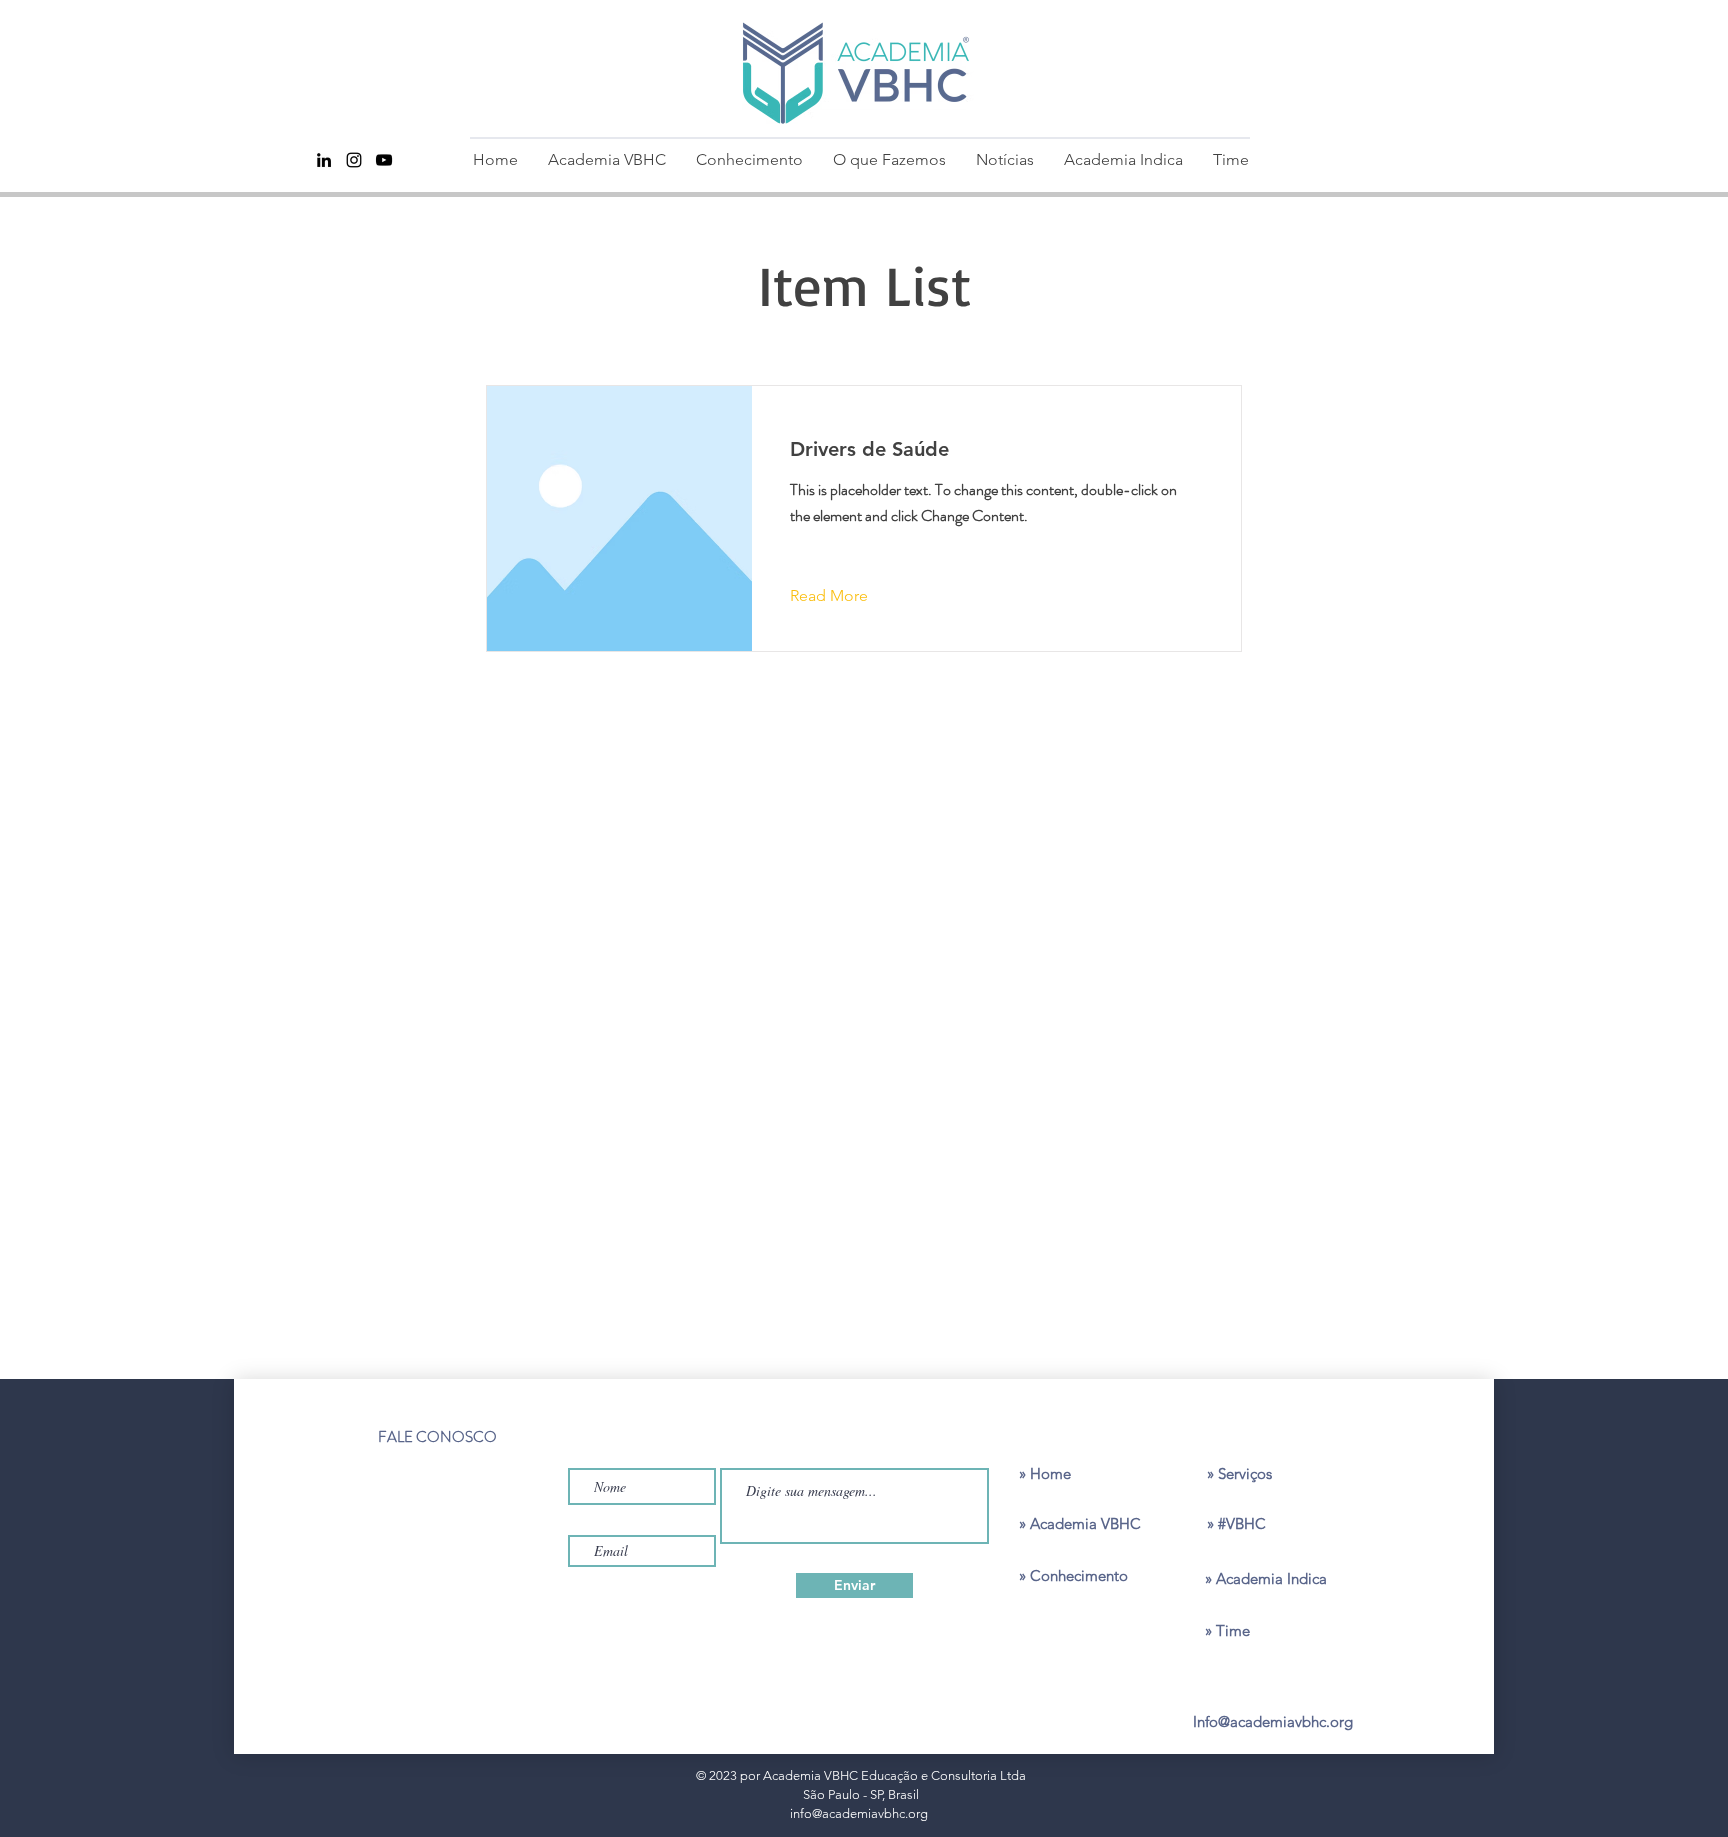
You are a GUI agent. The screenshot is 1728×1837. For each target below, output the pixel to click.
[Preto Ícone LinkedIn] (324, 160)
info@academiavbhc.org (859, 1813)
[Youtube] (384, 160)
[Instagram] (354, 160)
